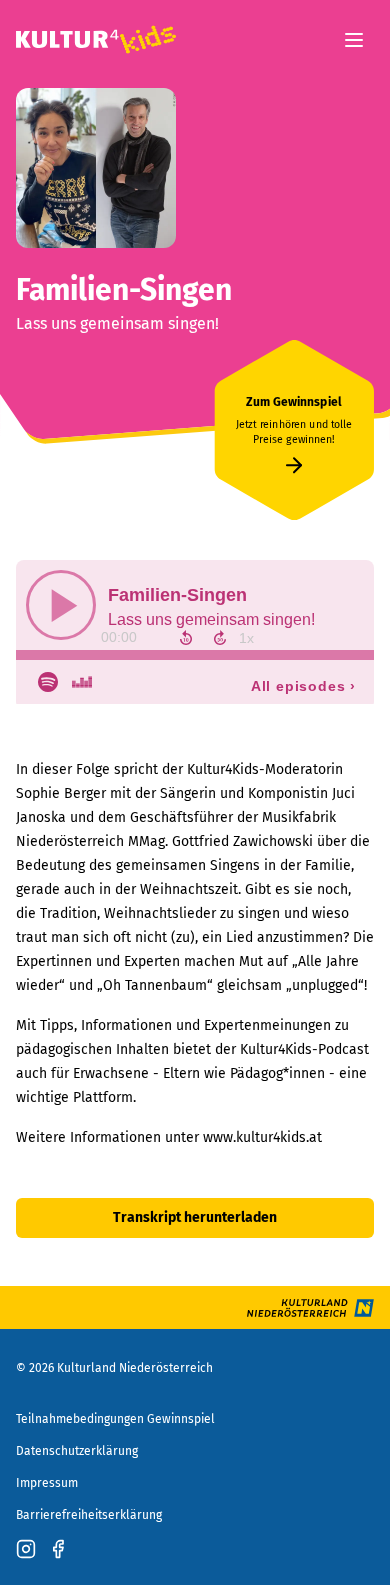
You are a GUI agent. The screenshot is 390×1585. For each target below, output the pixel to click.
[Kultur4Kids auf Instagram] (26, 1549)
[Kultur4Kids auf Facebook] (58, 1549)
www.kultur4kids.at (262, 1137)
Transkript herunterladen (195, 1217)
